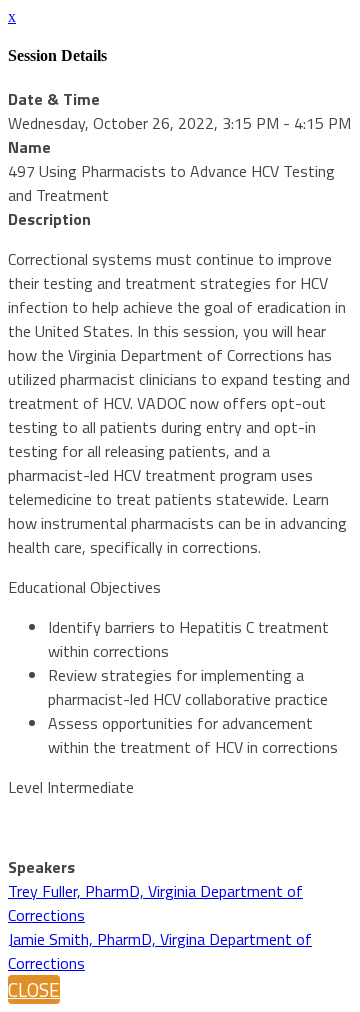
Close (34, 989)
